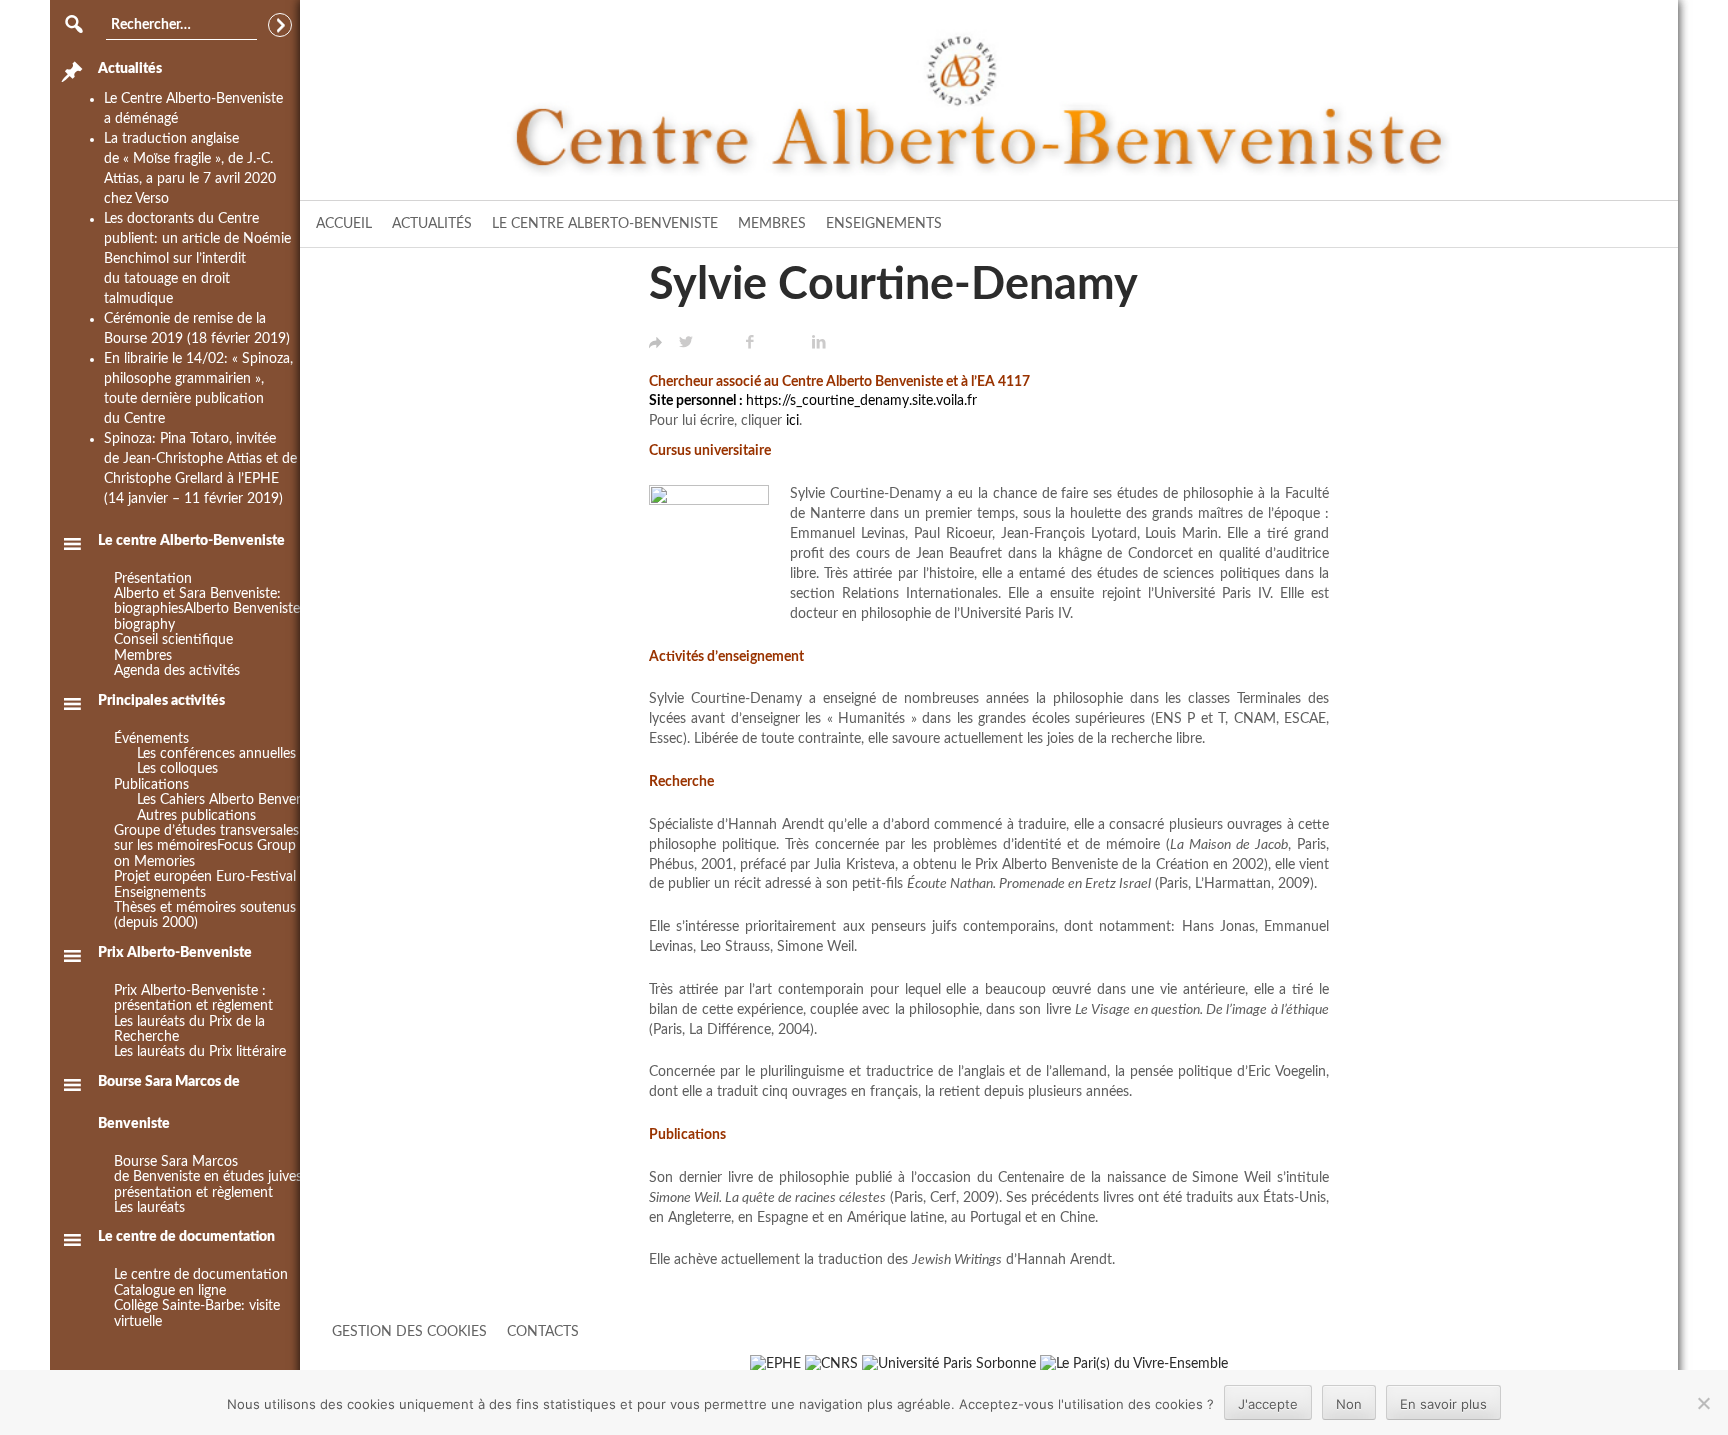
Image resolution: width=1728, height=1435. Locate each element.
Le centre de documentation (201, 1275)
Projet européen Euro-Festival (205, 877)
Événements (151, 739)
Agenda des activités (177, 671)
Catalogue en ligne (170, 1291)
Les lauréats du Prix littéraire (200, 1052)
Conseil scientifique (173, 640)
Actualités (432, 224)
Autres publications (196, 816)
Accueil (344, 224)
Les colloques (177, 769)
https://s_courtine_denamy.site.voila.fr (861, 401)
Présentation (153, 579)
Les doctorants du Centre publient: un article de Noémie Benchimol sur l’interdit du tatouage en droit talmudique (197, 259)
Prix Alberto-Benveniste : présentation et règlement (193, 998)
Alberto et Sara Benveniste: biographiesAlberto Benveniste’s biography (211, 609)
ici (792, 421)
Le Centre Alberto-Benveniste (605, 224)
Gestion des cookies (409, 1332)
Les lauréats (149, 1208)
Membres (772, 224)
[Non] (1703, 1403)
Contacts (543, 1332)
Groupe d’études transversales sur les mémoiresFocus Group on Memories (206, 846)
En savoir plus (1443, 1404)
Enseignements (884, 224)
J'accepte (1268, 1404)
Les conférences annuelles (216, 754)
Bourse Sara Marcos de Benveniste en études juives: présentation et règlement (210, 1177)
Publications (151, 785)
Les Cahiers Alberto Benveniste (231, 800)
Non (1349, 1404)
